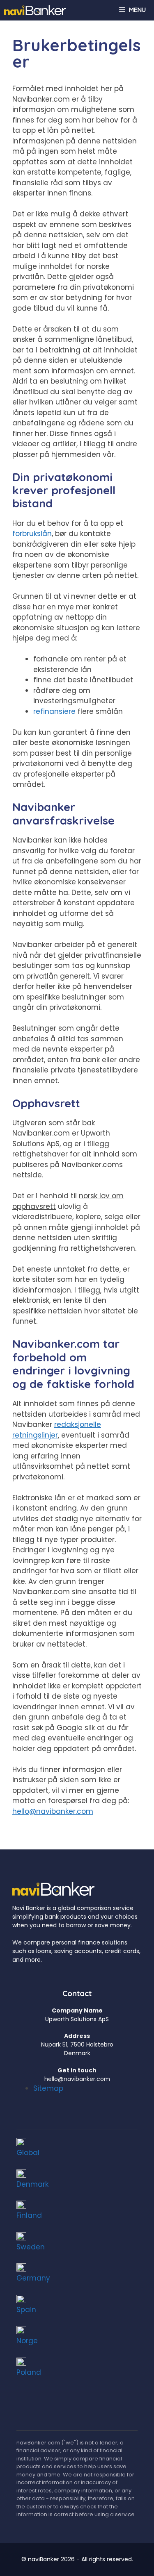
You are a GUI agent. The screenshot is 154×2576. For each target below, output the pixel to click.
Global (28, 2153)
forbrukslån (32, 534)
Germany (33, 2278)
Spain (26, 2310)
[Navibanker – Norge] (35, 10)
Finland (29, 2215)
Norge (27, 2341)
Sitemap (48, 2088)
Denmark (32, 2184)
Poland (29, 2372)
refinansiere (54, 711)
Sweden (31, 2247)
